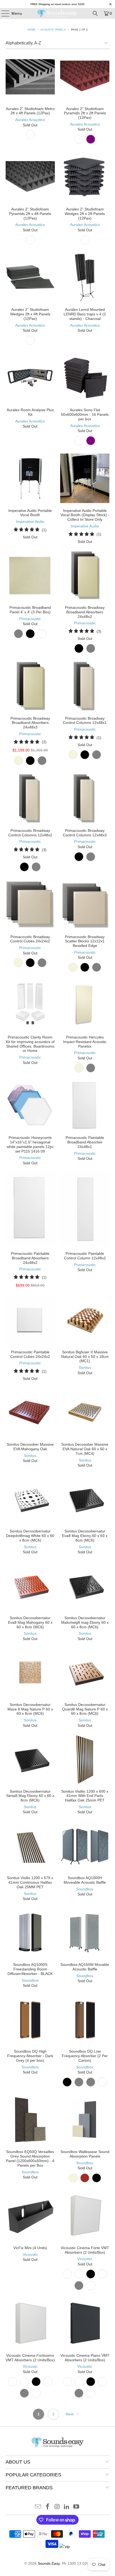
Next (70, 2414)
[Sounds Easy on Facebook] (48, 2507)
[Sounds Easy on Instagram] (57, 2507)
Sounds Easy (49, 2563)
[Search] (95, 13)
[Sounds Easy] (58, 13)
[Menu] (3, 13)
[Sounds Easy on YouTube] (76, 2507)
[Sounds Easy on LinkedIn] (67, 2507)
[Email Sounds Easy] (38, 2507)
